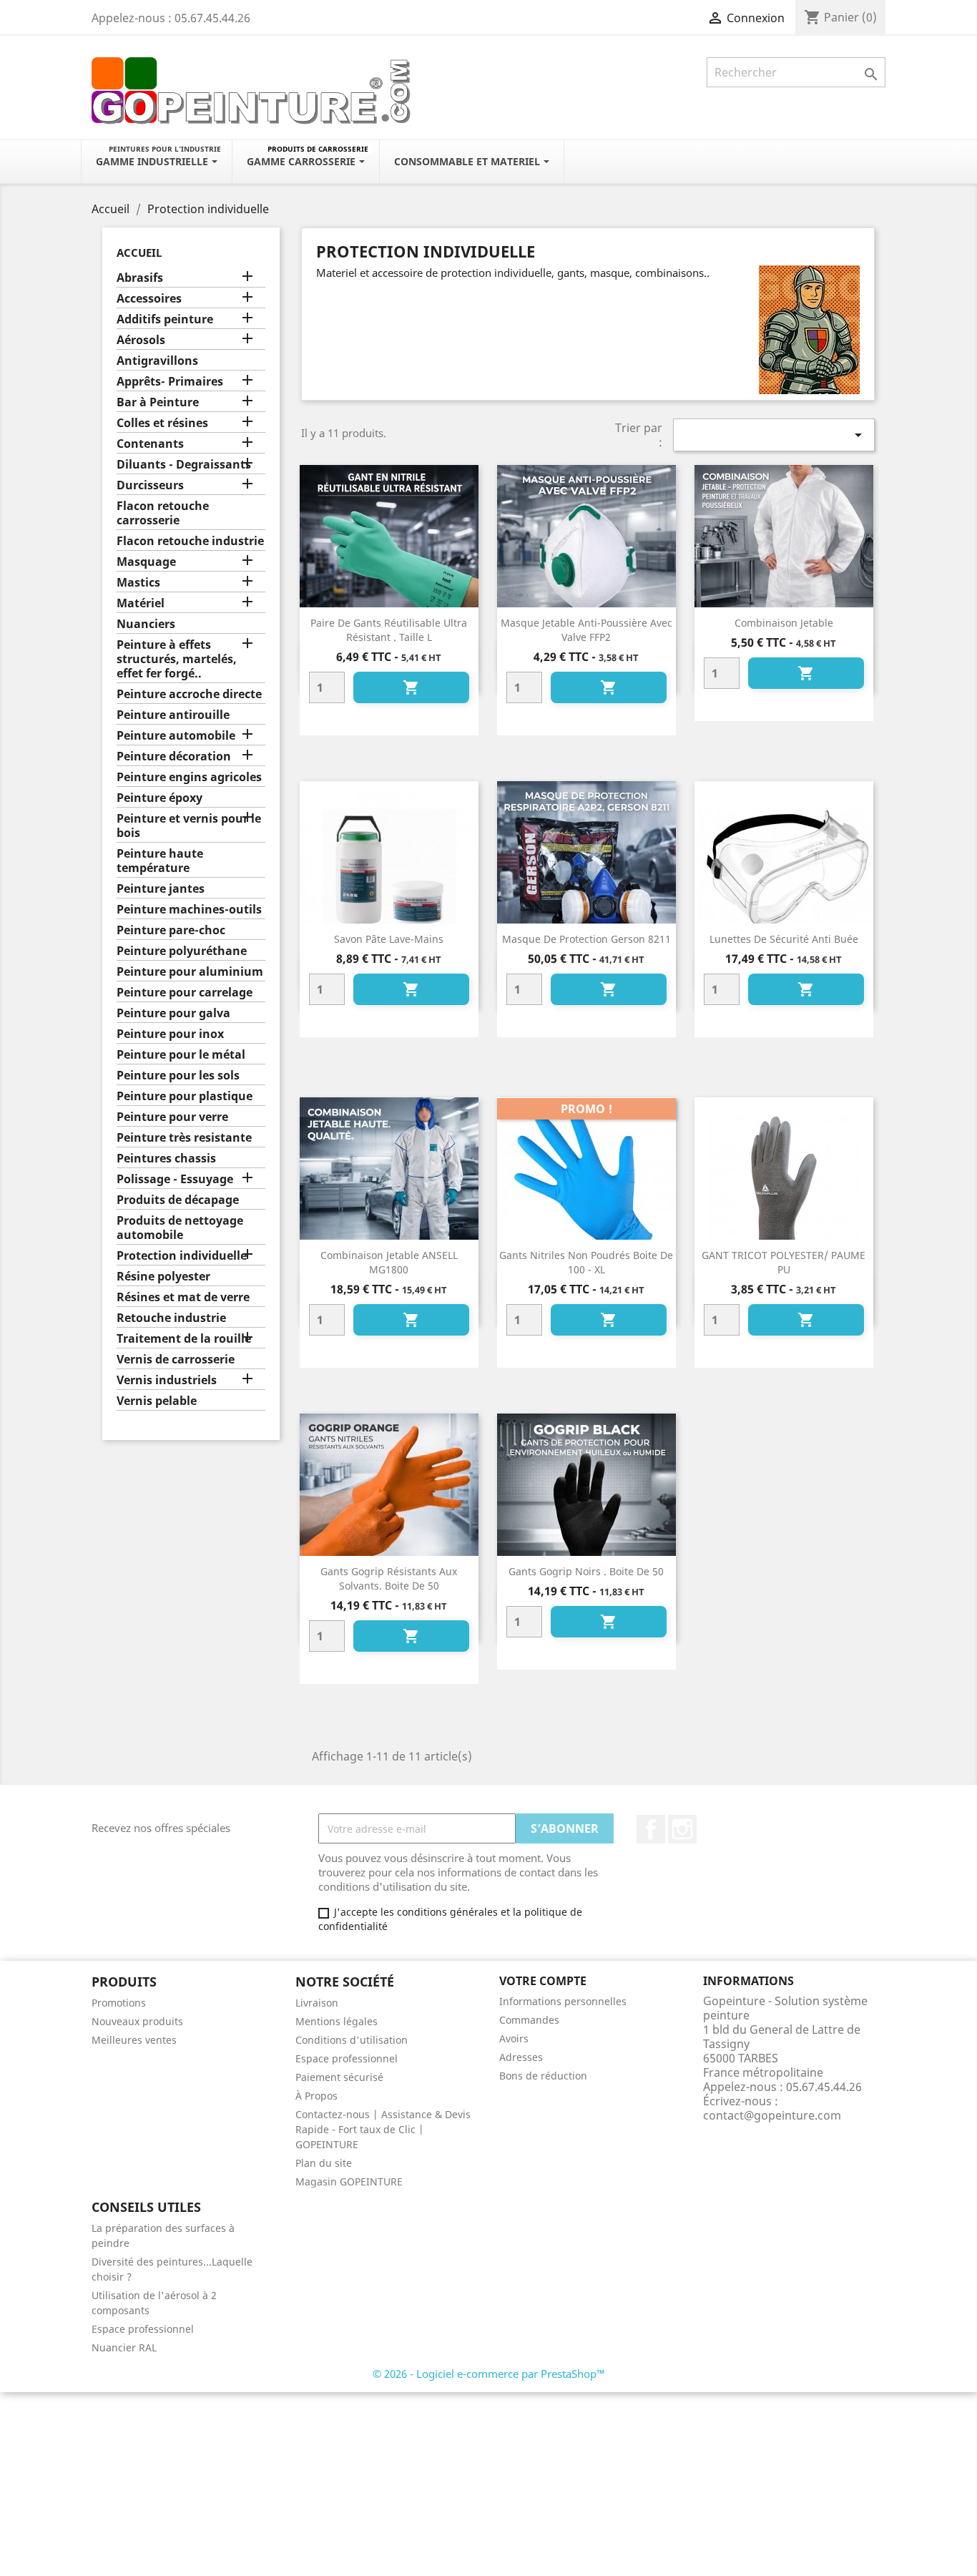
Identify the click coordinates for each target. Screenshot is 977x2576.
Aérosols (141, 340)
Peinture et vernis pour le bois (189, 826)
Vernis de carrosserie (176, 1360)
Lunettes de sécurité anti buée (784, 939)
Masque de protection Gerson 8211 (586, 939)
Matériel (141, 603)
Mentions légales (337, 2021)
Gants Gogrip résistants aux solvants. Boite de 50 (389, 1578)
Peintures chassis (166, 1159)
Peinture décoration (174, 756)
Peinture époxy (159, 798)
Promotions (119, 2003)
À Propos (316, 2096)
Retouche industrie (171, 1318)
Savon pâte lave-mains (389, 939)
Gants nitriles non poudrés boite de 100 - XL (586, 1262)
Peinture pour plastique (185, 1096)
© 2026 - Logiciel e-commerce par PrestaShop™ (489, 2374)
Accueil (139, 253)
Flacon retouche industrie (190, 541)
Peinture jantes (161, 889)
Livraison (317, 2003)
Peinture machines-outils (189, 910)
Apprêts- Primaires (170, 382)
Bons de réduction (543, 2076)
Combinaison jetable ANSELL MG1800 (389, 1262)
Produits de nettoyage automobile (180, 1228)
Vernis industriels (167, 1380)
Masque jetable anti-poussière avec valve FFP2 (586, 630)
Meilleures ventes (134, 2040)
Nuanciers (146, 624)
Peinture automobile (176, 736)
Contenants (150, 444)
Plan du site (324, 2163)
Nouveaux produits (137, 2021)
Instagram (682, 1829)
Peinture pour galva (173, 1013)
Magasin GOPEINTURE (349, 2181)
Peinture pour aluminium (190, 972)
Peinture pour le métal (181, 1055)
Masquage (146, 562)
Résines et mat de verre (183, 1297)
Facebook (651, 1829)
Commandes (529, 2020)
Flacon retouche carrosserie (163, 513)
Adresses (521, 2057)
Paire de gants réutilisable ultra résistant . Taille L (389, 630)
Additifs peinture (165, 319)
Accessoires (149, 299)
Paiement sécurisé (339, 2077)
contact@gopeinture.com (772, 2115)
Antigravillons (157, 361)
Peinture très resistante (184, 1138)
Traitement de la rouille (184, 1339)
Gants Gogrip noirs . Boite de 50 (586, 1571)
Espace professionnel (347, 2058)
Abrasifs (140, 278)
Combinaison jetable (784, 623)
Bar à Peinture (158, 402)
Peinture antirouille (173, 715)
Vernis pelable (157, 1401)
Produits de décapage (178, 1200)
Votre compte (543, 1981)
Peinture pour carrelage (185, 993)
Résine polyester (163, 1277)
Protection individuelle (182, 1256)
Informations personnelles (563, 2001)
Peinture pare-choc (171, 930)
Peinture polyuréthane (182, 951)
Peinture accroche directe (189, 694)
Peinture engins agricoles (189, 777)
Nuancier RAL (124, 2347)
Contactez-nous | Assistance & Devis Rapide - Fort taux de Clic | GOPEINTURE (383, 2129)
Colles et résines (162, 423)
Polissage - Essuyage (175, 1179)
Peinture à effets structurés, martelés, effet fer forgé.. (177, 659)
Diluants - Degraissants (184, 465)
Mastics (138, 583)
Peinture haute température (160, 861)
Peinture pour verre (172, 1117)
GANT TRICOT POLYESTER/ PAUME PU (784, 1262)
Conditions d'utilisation (352, 2040)
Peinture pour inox (170, 1034)
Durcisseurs (150, 485)
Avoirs (514, 2038)
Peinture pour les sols (178, 1076)
